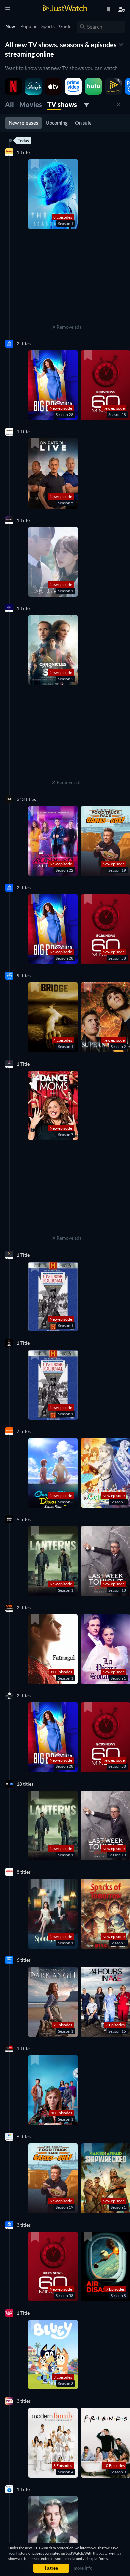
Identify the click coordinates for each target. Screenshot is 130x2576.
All (9, 104)
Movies (31, 104)
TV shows (62, 104)
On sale (83, 123)
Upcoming (57, 123)
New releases (23, 123)
